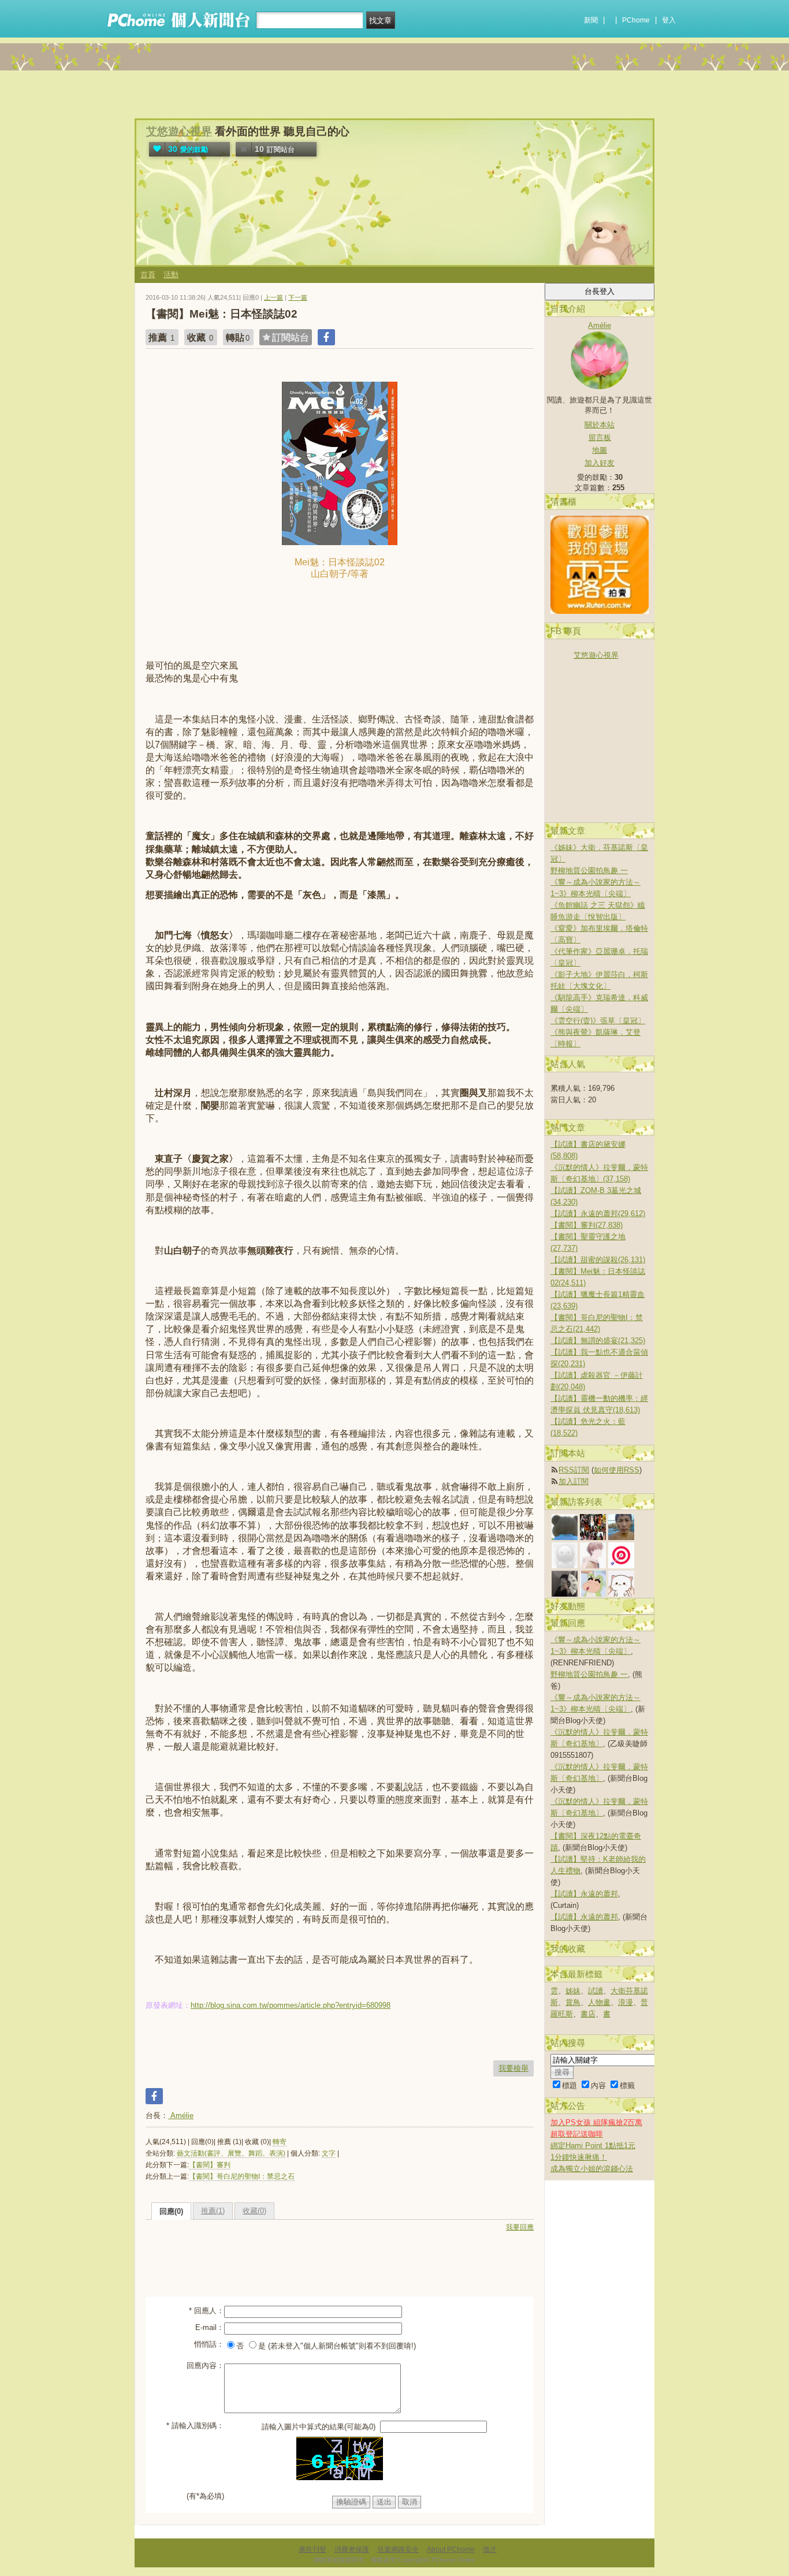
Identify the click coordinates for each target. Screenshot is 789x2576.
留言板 (600, 437)
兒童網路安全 (398, 2549)
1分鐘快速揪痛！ (579, 2157)
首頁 (148, 275)
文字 (329, 2153)
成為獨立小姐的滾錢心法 (592, 2169)
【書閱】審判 (210, 2165)
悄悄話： (209, 2344)
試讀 (596, 1991)
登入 (669, 20)
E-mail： (210, 2327)
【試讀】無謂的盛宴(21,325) (598, 1341)
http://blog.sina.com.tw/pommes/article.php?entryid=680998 (291, 2005)
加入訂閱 (574, 1481)
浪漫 (626, 2002)
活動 (171, 275)
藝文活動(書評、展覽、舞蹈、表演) (231, 2153)
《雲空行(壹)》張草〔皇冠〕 (598, 1021)
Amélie (181, 2115)
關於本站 (600, 425)
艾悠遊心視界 (179, 131)
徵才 (490, 2549)
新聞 (591, 20)
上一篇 (273, 297)
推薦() (213, 2211)
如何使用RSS (617, 1470)
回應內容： (205, 2366)
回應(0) (171, 2211)
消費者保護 (352, 2549)
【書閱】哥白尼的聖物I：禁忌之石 (242, 2176)
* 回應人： (206, 2311)
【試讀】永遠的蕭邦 (584, 1894)
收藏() (254, 2211)
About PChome (451, 2549)
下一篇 (298, 297)
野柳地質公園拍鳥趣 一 (589, 871)
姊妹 (573, 1991)
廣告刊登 (312, 2549)
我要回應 (520, 2227)
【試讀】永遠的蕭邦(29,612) (598, 1214)
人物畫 (599, 2002)
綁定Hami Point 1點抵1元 (593, 2146)
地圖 (600, 450)
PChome (636, 20)
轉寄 (280, 2142)
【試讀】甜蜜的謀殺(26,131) (598, 1260)
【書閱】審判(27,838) (587, 1225)
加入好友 (600, 463)
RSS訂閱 (574, 1470)
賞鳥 (573, 2002)
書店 (588, 2014)
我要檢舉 (513, 2068)
